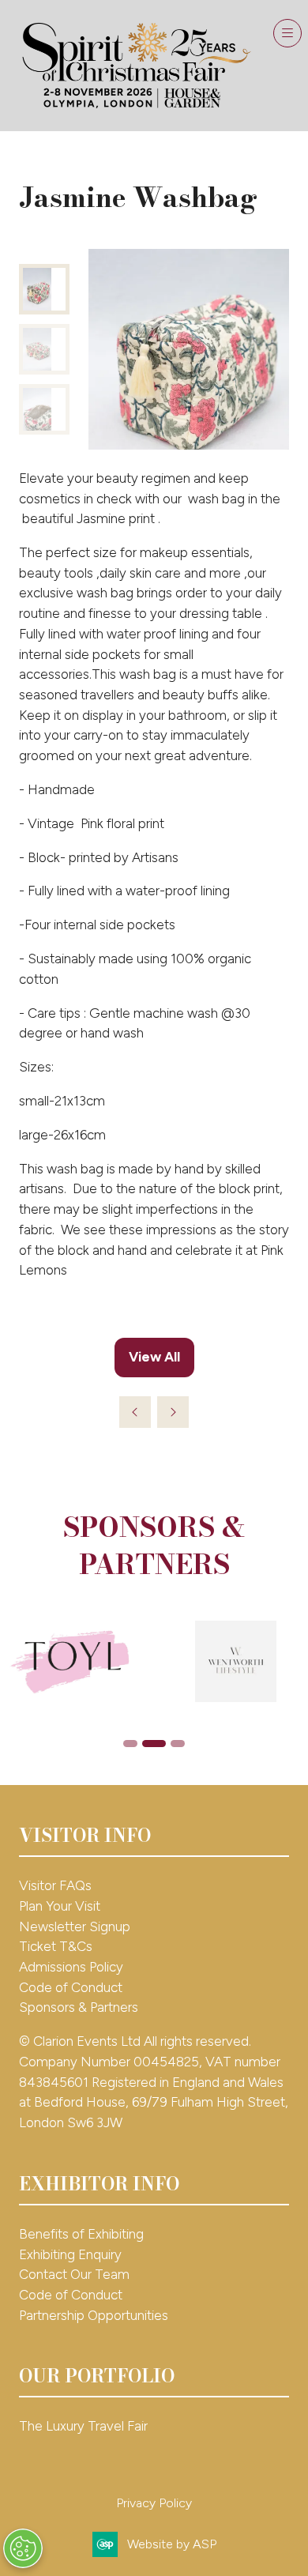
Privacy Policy (154, 2503)
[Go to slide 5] (178, 1744)
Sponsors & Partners (79, 2007)
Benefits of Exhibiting (81, 2234)
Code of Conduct (71, 1987)
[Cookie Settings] (23, 2548)
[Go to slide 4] (154, 1744)
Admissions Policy (71, 1967)
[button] (287, 33)
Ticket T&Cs (56, 1946)
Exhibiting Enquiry (70, 2254)
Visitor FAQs (55, 1885)
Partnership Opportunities (95, 2315)
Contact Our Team (74, 2274)
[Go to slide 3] (130, 1744)
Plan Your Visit (60, 1906)
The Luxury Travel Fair (83, 2426)
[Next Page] (173, 1412)
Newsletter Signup (75, 1926)
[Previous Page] (135, 1412)
